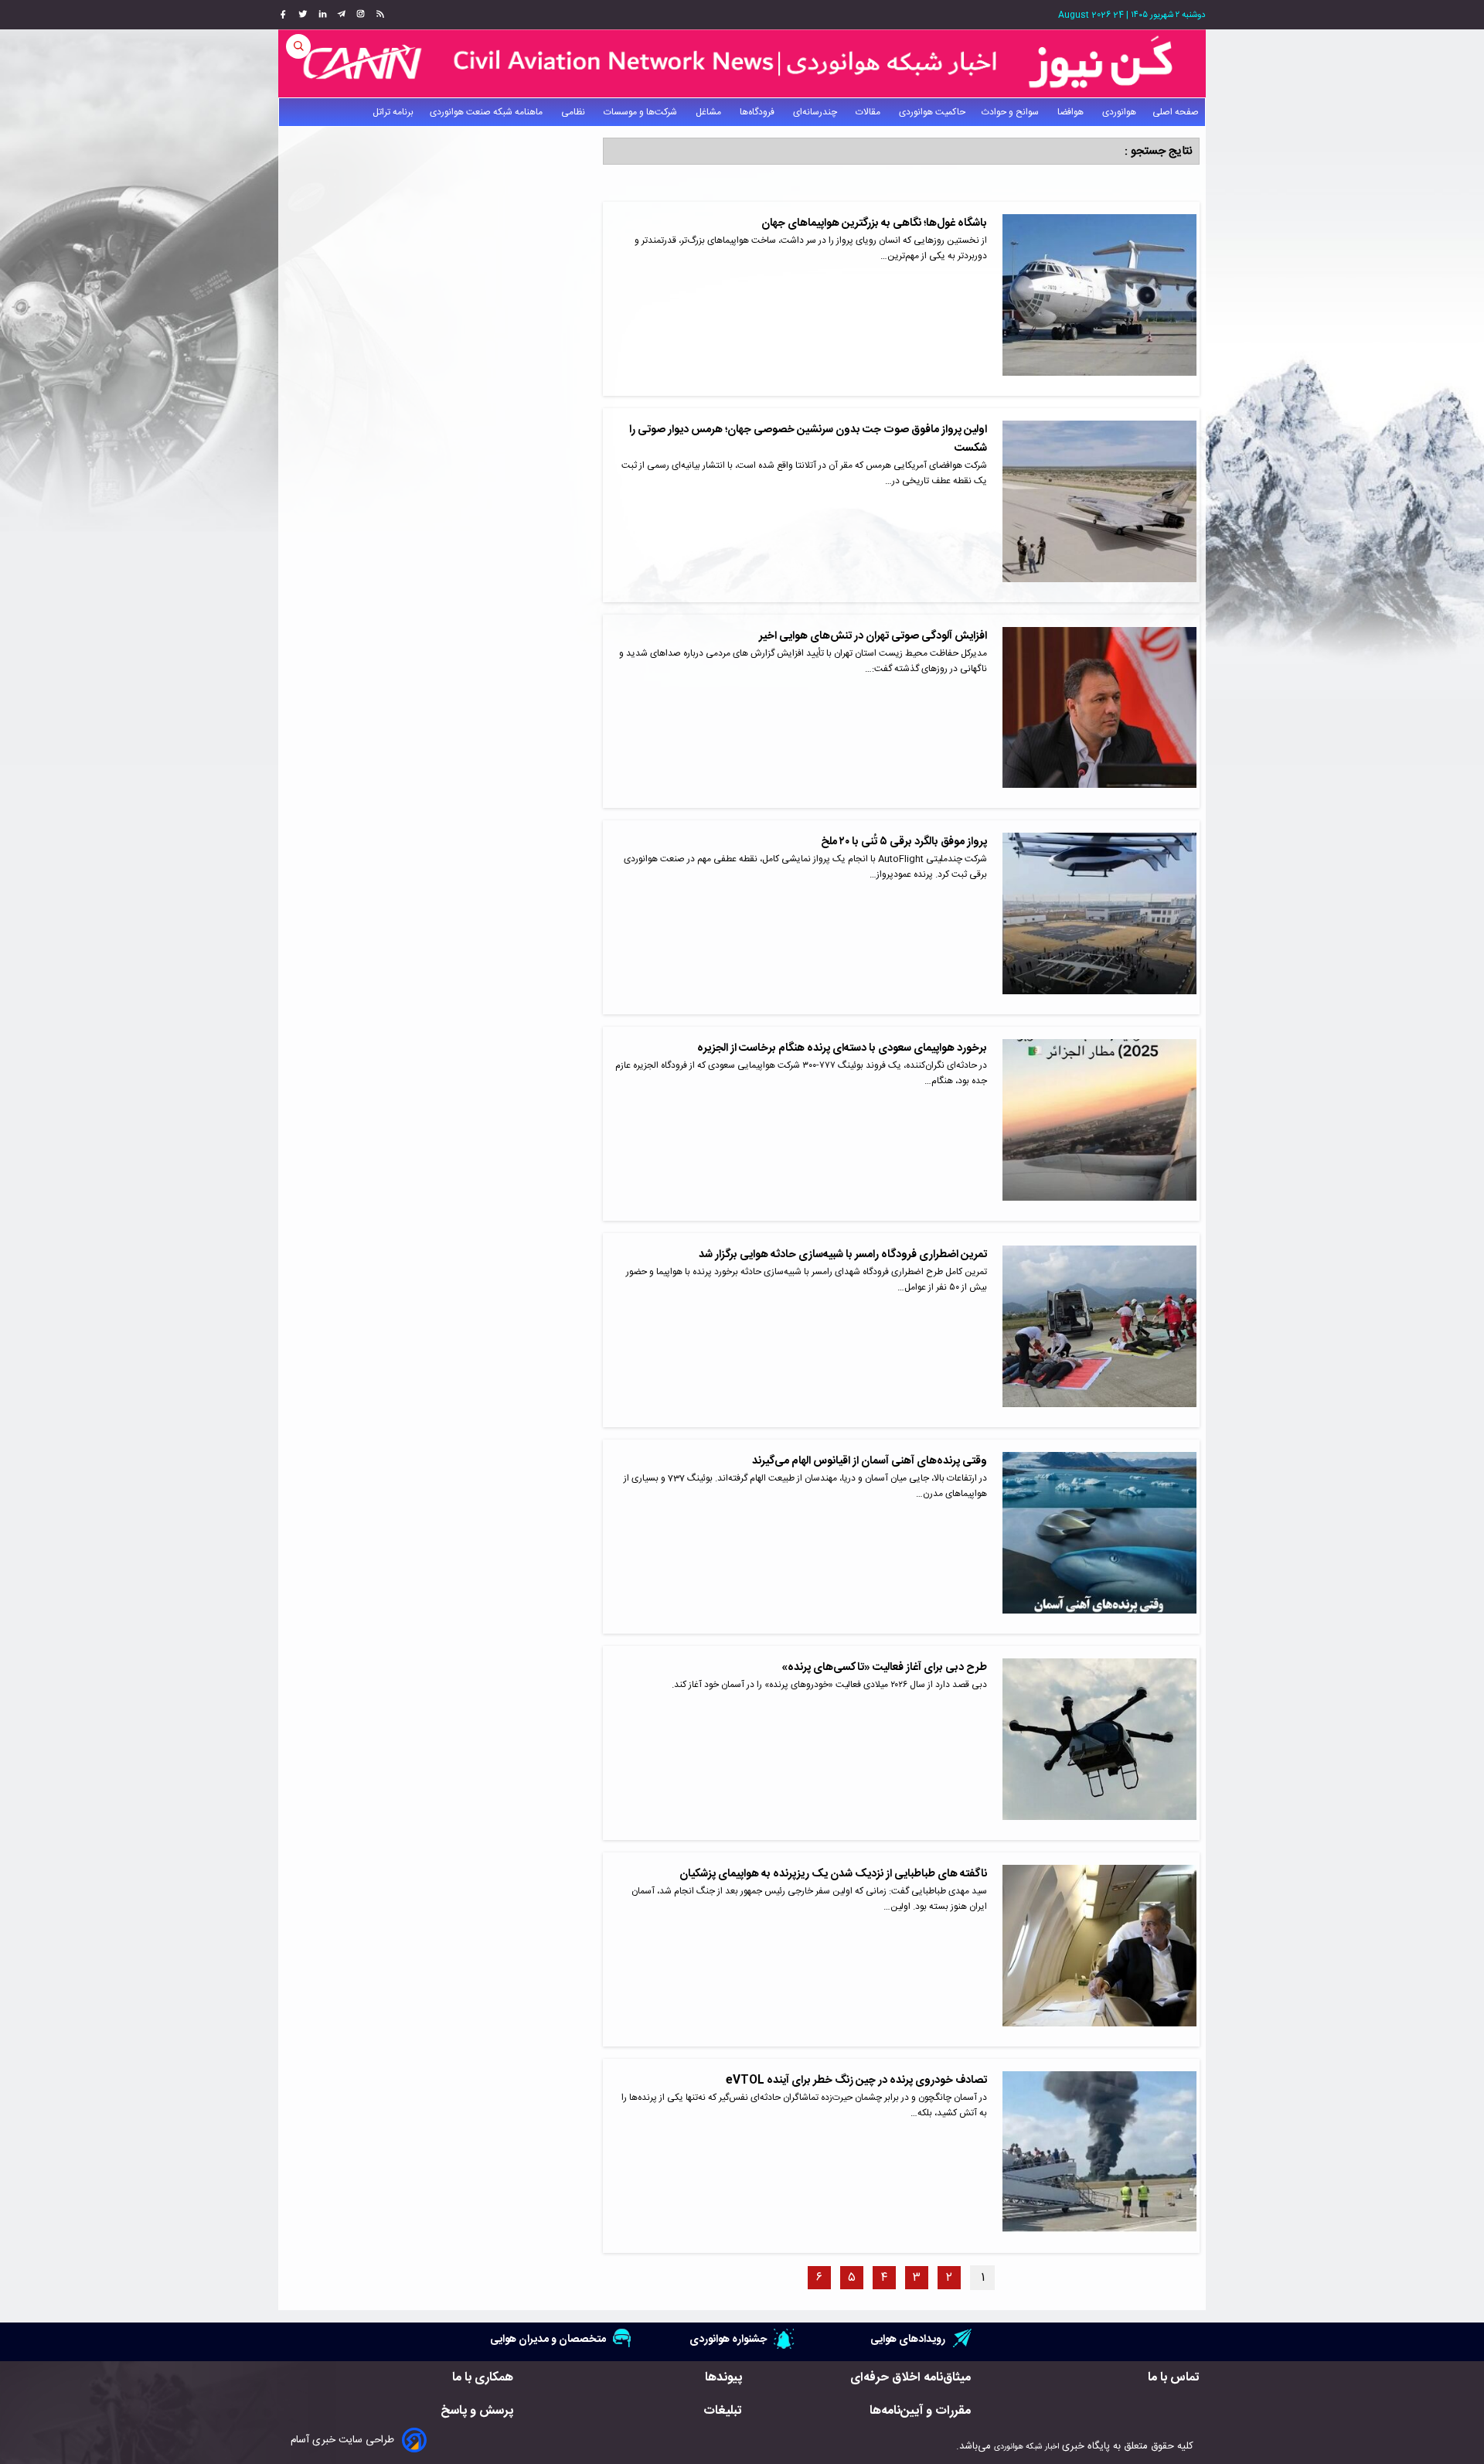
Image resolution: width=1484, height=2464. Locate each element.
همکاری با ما (483, 2378)
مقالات (869, 112)
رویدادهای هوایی (908, 2339)
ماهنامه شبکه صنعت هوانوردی (487, 112)
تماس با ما (1174, 2378)
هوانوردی (1119, 112)
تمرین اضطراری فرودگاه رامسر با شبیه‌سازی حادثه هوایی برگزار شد (843, 1255)
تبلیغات (723, 2411)
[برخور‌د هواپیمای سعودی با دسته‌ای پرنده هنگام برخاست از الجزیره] (1099, 1124)
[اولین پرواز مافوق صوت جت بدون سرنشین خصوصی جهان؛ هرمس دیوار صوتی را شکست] (1099, 505)
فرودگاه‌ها (758, 112)
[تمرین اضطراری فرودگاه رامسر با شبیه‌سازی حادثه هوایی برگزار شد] (1099, 1330)
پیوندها (723, 2378)
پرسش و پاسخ (477, 2411)
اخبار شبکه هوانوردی (1026, 2447)
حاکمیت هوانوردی (932, 112)
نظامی (574, 112)
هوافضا (1072, 112)
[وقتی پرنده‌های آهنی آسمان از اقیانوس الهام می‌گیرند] (1099, 1537)
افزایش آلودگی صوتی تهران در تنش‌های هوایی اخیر (873, 636)
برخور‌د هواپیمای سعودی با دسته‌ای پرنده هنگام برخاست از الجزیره (842, 1048)
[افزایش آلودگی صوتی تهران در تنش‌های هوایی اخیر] (1099, 712)
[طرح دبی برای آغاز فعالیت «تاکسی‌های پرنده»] (1099, 1743)
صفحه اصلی (1176, 112)
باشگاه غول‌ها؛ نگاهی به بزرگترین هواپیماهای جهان (874, 223)
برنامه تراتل (393, 112)
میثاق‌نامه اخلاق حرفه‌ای (910, 2378)
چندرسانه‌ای (816, 112)
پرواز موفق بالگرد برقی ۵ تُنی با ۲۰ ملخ (904, 842)
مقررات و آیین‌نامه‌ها (920, 2411)
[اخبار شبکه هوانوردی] (742, 63)
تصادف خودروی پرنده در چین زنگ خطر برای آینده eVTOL (856, 2081)
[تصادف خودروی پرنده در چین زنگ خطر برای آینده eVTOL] (1099, 2156)
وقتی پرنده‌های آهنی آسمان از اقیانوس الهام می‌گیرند (870, 1461)
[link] (378, 15)
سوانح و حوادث (1011, 112)
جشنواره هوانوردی (728, 2339)
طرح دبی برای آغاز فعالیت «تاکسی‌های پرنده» (884, 1668)
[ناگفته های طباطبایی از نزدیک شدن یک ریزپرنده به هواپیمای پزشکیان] (1099, 1949)
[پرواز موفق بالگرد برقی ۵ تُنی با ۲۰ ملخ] (1099, 917)
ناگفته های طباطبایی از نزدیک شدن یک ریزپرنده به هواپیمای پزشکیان (833, 1874)
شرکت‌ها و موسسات (642, 112)
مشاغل (710, 112)
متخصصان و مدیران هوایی (548, 2339)
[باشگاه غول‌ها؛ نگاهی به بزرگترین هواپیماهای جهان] (1099, 299)
